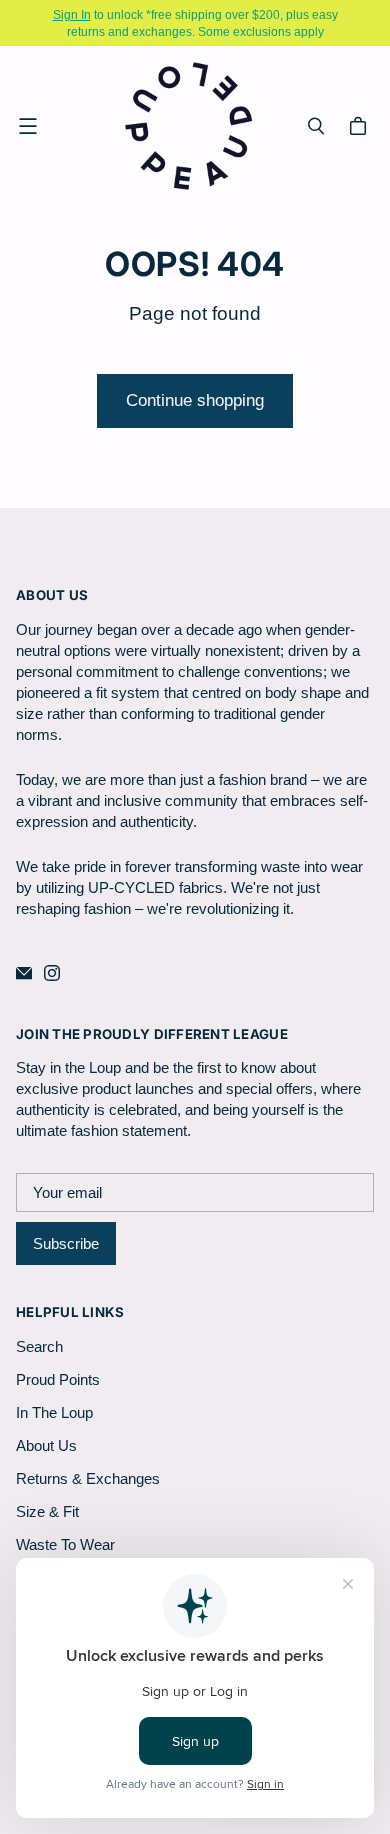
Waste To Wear (65, 1544)
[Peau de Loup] (190, 125)
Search (39, 1346)
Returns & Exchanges (88, 1478)
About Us (46, 1445)
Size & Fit (47, 1511)
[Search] (316, 126)
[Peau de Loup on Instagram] (52, 973)
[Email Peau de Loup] (24, 973)
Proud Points (58, 1379)
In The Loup (54, 1412)
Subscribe (66, 1243)
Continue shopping (195, 400)
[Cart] (361, 126)
